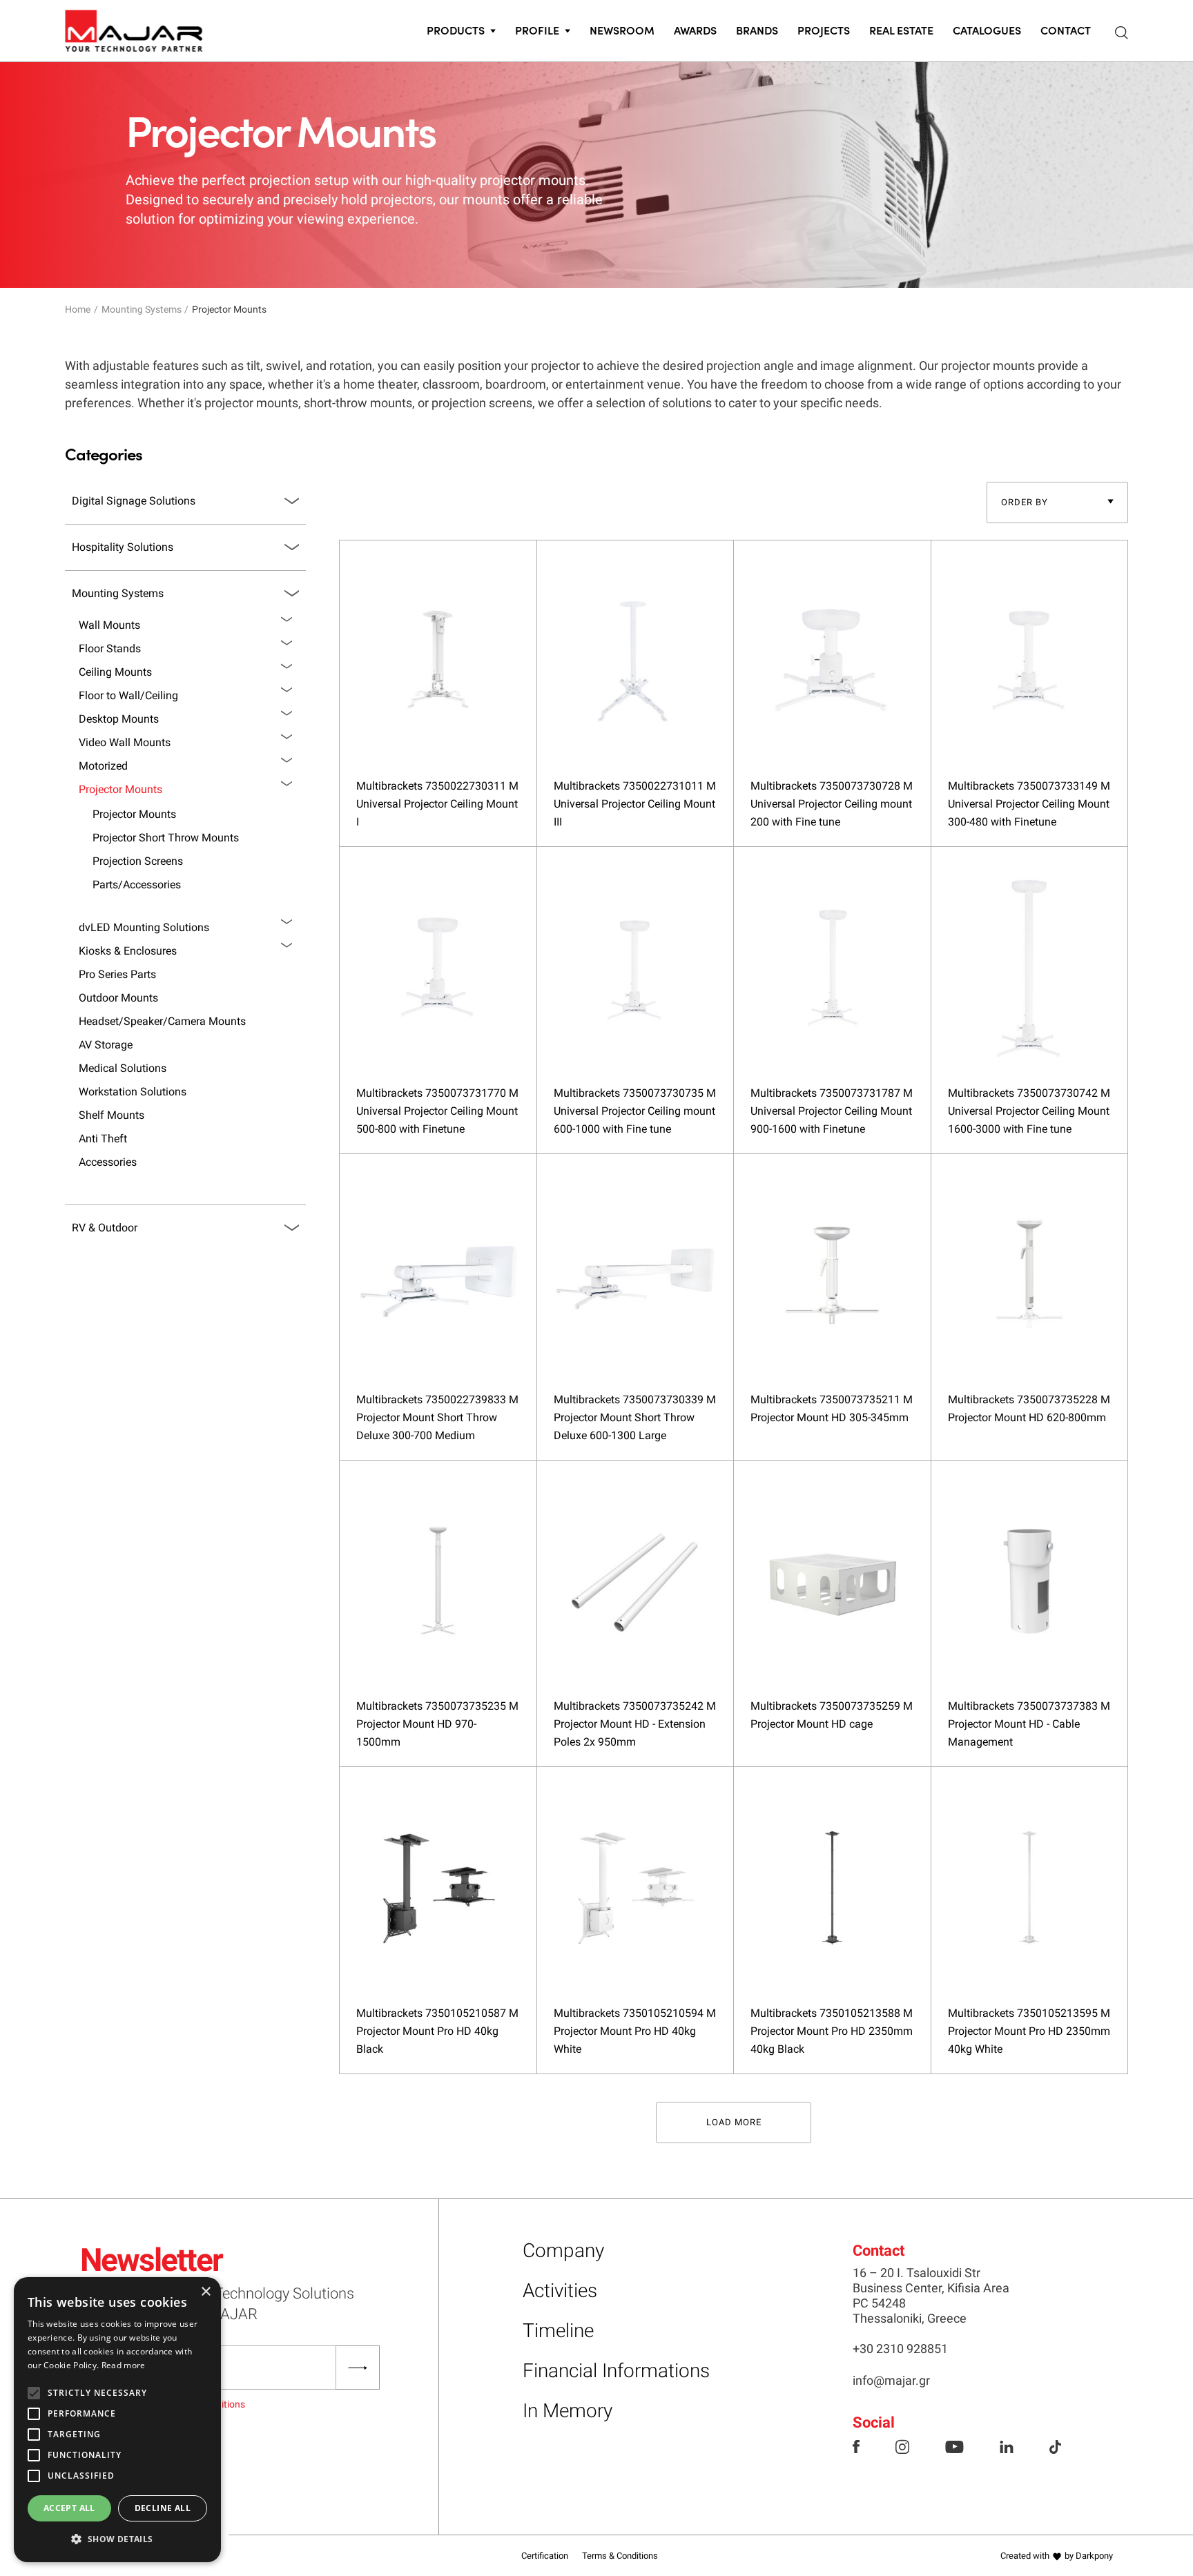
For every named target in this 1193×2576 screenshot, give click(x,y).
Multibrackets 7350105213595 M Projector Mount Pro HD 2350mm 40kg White (1029, 2031)
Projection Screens (138, 861)
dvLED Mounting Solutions (144, 927)
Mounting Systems (142, 309)
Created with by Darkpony (1057, 2556)
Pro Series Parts (117, 974)
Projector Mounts (120, 789)
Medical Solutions (123, 1068)
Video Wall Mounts (125, 742)
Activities (560, 2291)
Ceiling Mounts (115, 672)
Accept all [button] (69, 2508)
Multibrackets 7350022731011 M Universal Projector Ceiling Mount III (635, 804)
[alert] (117, 2420)
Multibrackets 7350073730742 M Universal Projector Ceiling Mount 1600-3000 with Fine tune (1029, 1111)
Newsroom (622, 30)
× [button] (205, 2292)
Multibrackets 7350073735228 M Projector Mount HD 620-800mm (1029, 1408)
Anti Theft (103, 1139)
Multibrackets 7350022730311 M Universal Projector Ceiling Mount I (437, 804)
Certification (545, 2556)
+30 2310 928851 (900, 2349)
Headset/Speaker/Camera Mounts (162, 1021)
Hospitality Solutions (123, 547)
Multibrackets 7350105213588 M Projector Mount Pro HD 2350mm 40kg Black (832, 2031)
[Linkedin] (1007, 2446)
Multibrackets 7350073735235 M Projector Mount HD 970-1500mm (437, 1724)
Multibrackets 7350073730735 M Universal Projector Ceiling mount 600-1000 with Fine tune (635, 1111)
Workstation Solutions (133, 1092)
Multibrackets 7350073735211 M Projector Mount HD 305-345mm (832, 1408)
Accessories (108, 1162)
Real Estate (901, 30)
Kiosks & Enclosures (128, 951)
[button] (117, 2539)
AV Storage (106, 1045)
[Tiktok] (1055, 2446)
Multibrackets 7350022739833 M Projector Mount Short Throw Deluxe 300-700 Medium (437, 1417)
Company (563, 2251)
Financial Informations (616, 2371)
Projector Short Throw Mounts (166, 838)
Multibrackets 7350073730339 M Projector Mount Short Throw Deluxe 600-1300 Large (635, 1417)
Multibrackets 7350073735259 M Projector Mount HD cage (832, 1715)
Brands (757, 30)
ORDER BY (1025, 502)
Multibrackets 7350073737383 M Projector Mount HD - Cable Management (1029, 1724)
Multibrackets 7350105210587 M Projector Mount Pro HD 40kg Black (437, 2031)
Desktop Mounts (119, 719)
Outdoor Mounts (118, 998)
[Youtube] (954, 2446)
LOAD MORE (734, 2122)
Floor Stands (110, 648)
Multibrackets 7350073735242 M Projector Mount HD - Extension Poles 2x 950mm (635, 1724)
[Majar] (134, 28)
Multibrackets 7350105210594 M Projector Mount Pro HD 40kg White (635, 2031)
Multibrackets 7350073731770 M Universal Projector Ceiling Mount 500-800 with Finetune (437, 1111)
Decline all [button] (163, 2508)
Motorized (103, 766)
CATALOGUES (987, 30)
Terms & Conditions (620, 2556)
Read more (124, 2365)
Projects (824, 30)
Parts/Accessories (137, 885)
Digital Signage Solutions (134, 501)
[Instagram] (902, 2446)
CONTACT (1066, 30)
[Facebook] (856, 2446)
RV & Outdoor (105, 1228)
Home (78, 309)
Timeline (558, 2331)
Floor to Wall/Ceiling (128, 695)
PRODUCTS (456, 30)
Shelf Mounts (111, 1115)
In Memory (568, 2411)
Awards (695, 30)
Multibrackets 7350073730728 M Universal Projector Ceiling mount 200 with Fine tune (832, 804)
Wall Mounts (109, 625)
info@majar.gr (891, 2380)
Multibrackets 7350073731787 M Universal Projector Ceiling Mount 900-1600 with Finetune (832, 1111)
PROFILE (537, 30)
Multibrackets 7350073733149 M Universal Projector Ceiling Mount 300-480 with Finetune (1029, 804)
